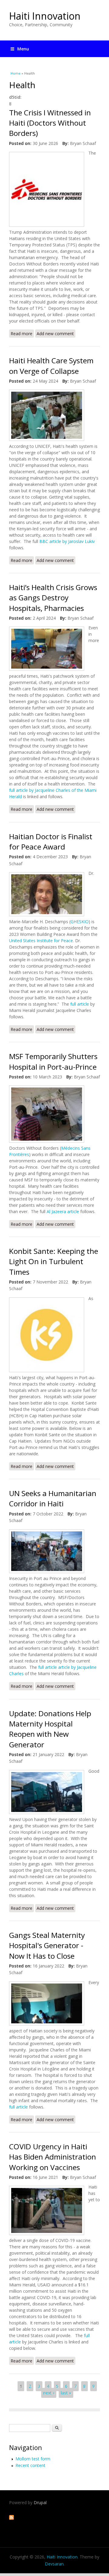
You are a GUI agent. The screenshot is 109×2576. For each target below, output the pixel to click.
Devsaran (54, 2564)
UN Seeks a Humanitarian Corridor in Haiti (53, 1498)
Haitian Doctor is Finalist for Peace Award (51, 842)
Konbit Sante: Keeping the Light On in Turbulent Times (54, 1261)
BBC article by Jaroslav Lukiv (66, 541)
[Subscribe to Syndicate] (12, 2518)
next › (49, 2393)
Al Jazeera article (63, 1211)
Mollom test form (33, 2459)
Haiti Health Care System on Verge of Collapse (51, 366)
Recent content (30, 2465)
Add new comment (55, 334)
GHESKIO (80, 922)
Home (16, 73)
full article (79, 1004)
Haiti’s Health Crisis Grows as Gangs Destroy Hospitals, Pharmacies (53, 598)
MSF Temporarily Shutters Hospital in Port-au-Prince (53, 1061)
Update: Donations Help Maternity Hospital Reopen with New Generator (50, 1729)
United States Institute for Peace (41, 941)
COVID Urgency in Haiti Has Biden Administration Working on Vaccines (53, 2157)
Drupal (40, 2502)
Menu (23, 49)
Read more (22, 334)
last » (66, 2393)
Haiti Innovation (45, 16)
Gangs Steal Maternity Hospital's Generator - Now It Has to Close (47, 1945)
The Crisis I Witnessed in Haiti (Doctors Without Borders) (50, 123)
